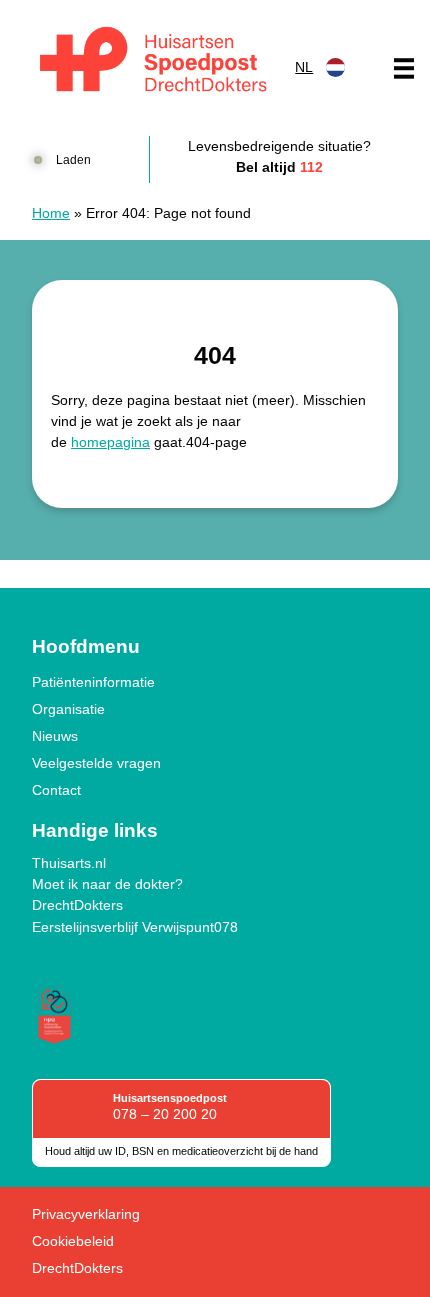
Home (51, 213)
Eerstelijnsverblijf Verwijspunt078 (135, 927)
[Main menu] (404, 68)
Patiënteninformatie (93, 682)
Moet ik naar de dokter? (107, 884)
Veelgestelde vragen (96, 763)
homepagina (110, 442)
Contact (56, 790)
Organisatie (68, 709)
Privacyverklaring (86, 1214)
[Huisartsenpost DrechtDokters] (149, 63)
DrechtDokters (77, 905)
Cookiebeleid (73, 1241)
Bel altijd (279, 167)
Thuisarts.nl (69, 863)
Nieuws (55, 736)
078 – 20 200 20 (165, 1114)
